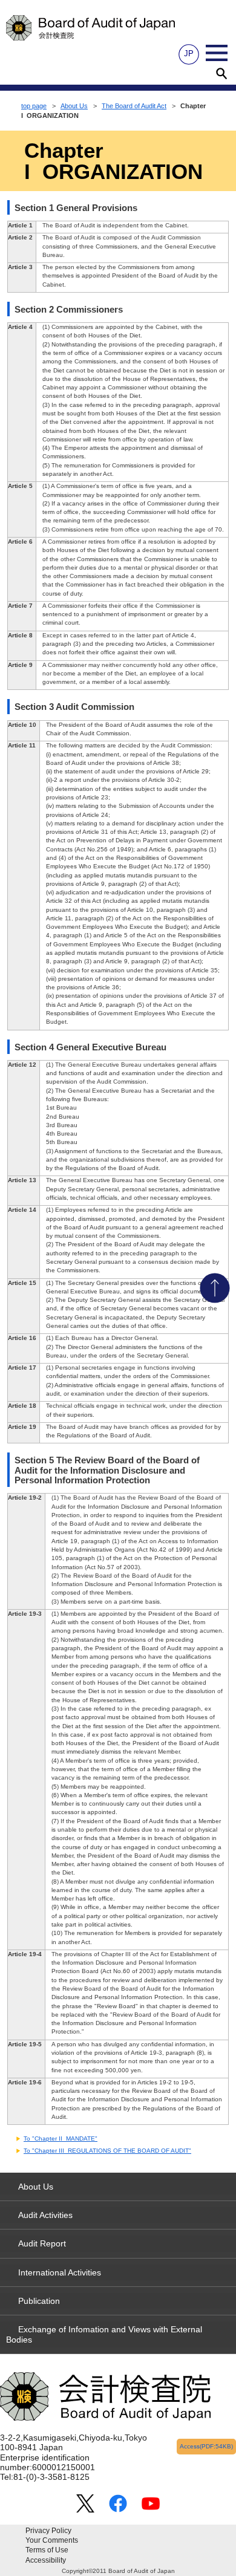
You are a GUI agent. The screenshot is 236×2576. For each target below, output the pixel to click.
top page (34, 106)
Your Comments (52, 2540)
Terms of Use (47, 2550)
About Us (74, 106)
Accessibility (46, 2560)
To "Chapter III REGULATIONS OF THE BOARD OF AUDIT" (107, 2151)
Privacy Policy (48, 2531)
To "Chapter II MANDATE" (61, 2139)
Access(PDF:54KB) (206, 2446)
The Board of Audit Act (134, 106)
